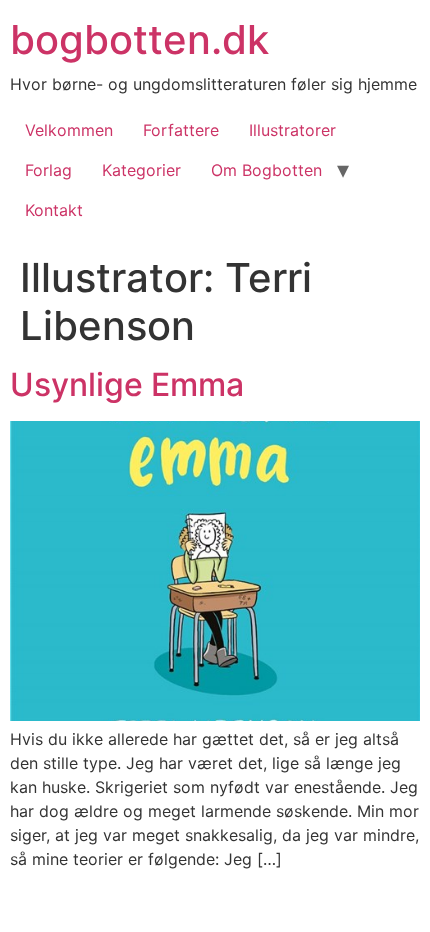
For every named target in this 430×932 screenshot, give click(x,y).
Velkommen (69, 130)
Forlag (48, 170)
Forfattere (181, 130)
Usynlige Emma (127, 384)
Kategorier (141, 170)
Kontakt (54, 210)
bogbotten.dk (139, 39)
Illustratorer (292, 130)
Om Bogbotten (266, 170)
